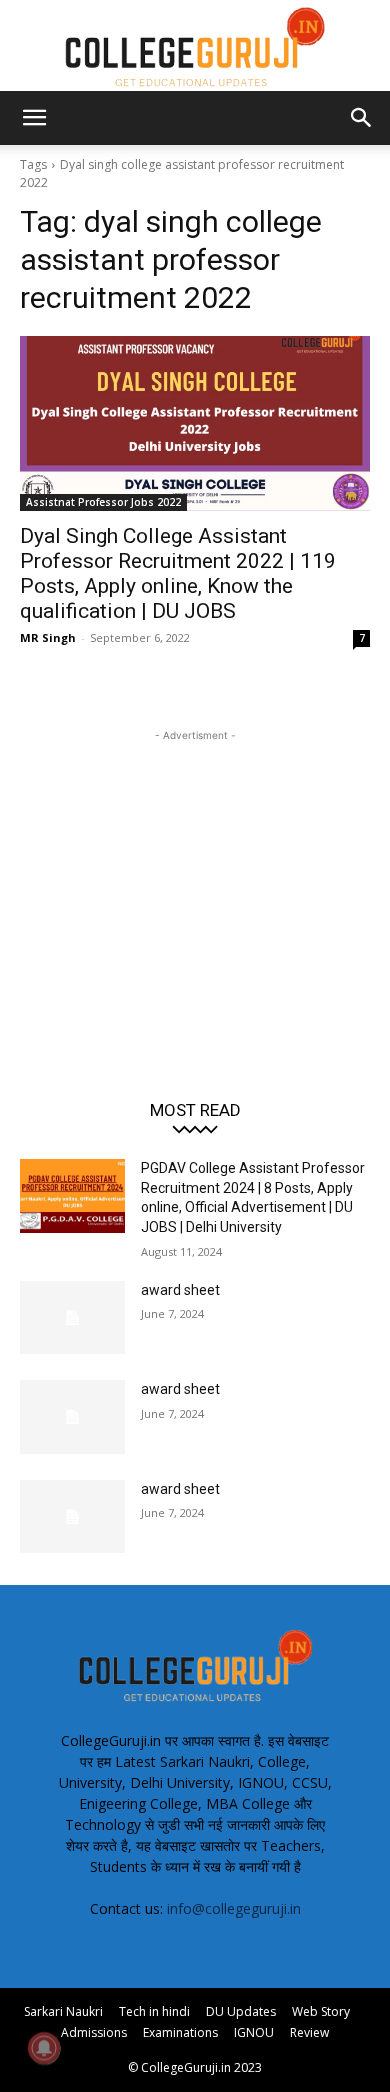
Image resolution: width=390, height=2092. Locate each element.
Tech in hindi (154, 2011)
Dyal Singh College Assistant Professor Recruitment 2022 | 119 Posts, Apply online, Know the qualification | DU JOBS (178, 573)
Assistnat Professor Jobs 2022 (103, 502)
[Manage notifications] (44, 2048)
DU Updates (241, 2011)
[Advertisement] (195, 871)
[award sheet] (72, 1318)
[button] (34, 118)
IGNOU (254, 2032)
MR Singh (48, 637)
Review (309, 2032)
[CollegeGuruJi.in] (195, 46)
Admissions (94, 2032)
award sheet (180, 1290)
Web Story (321, 2011)
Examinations (180, 2032)
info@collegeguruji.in (234, 1908)
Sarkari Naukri (63, 2011)
